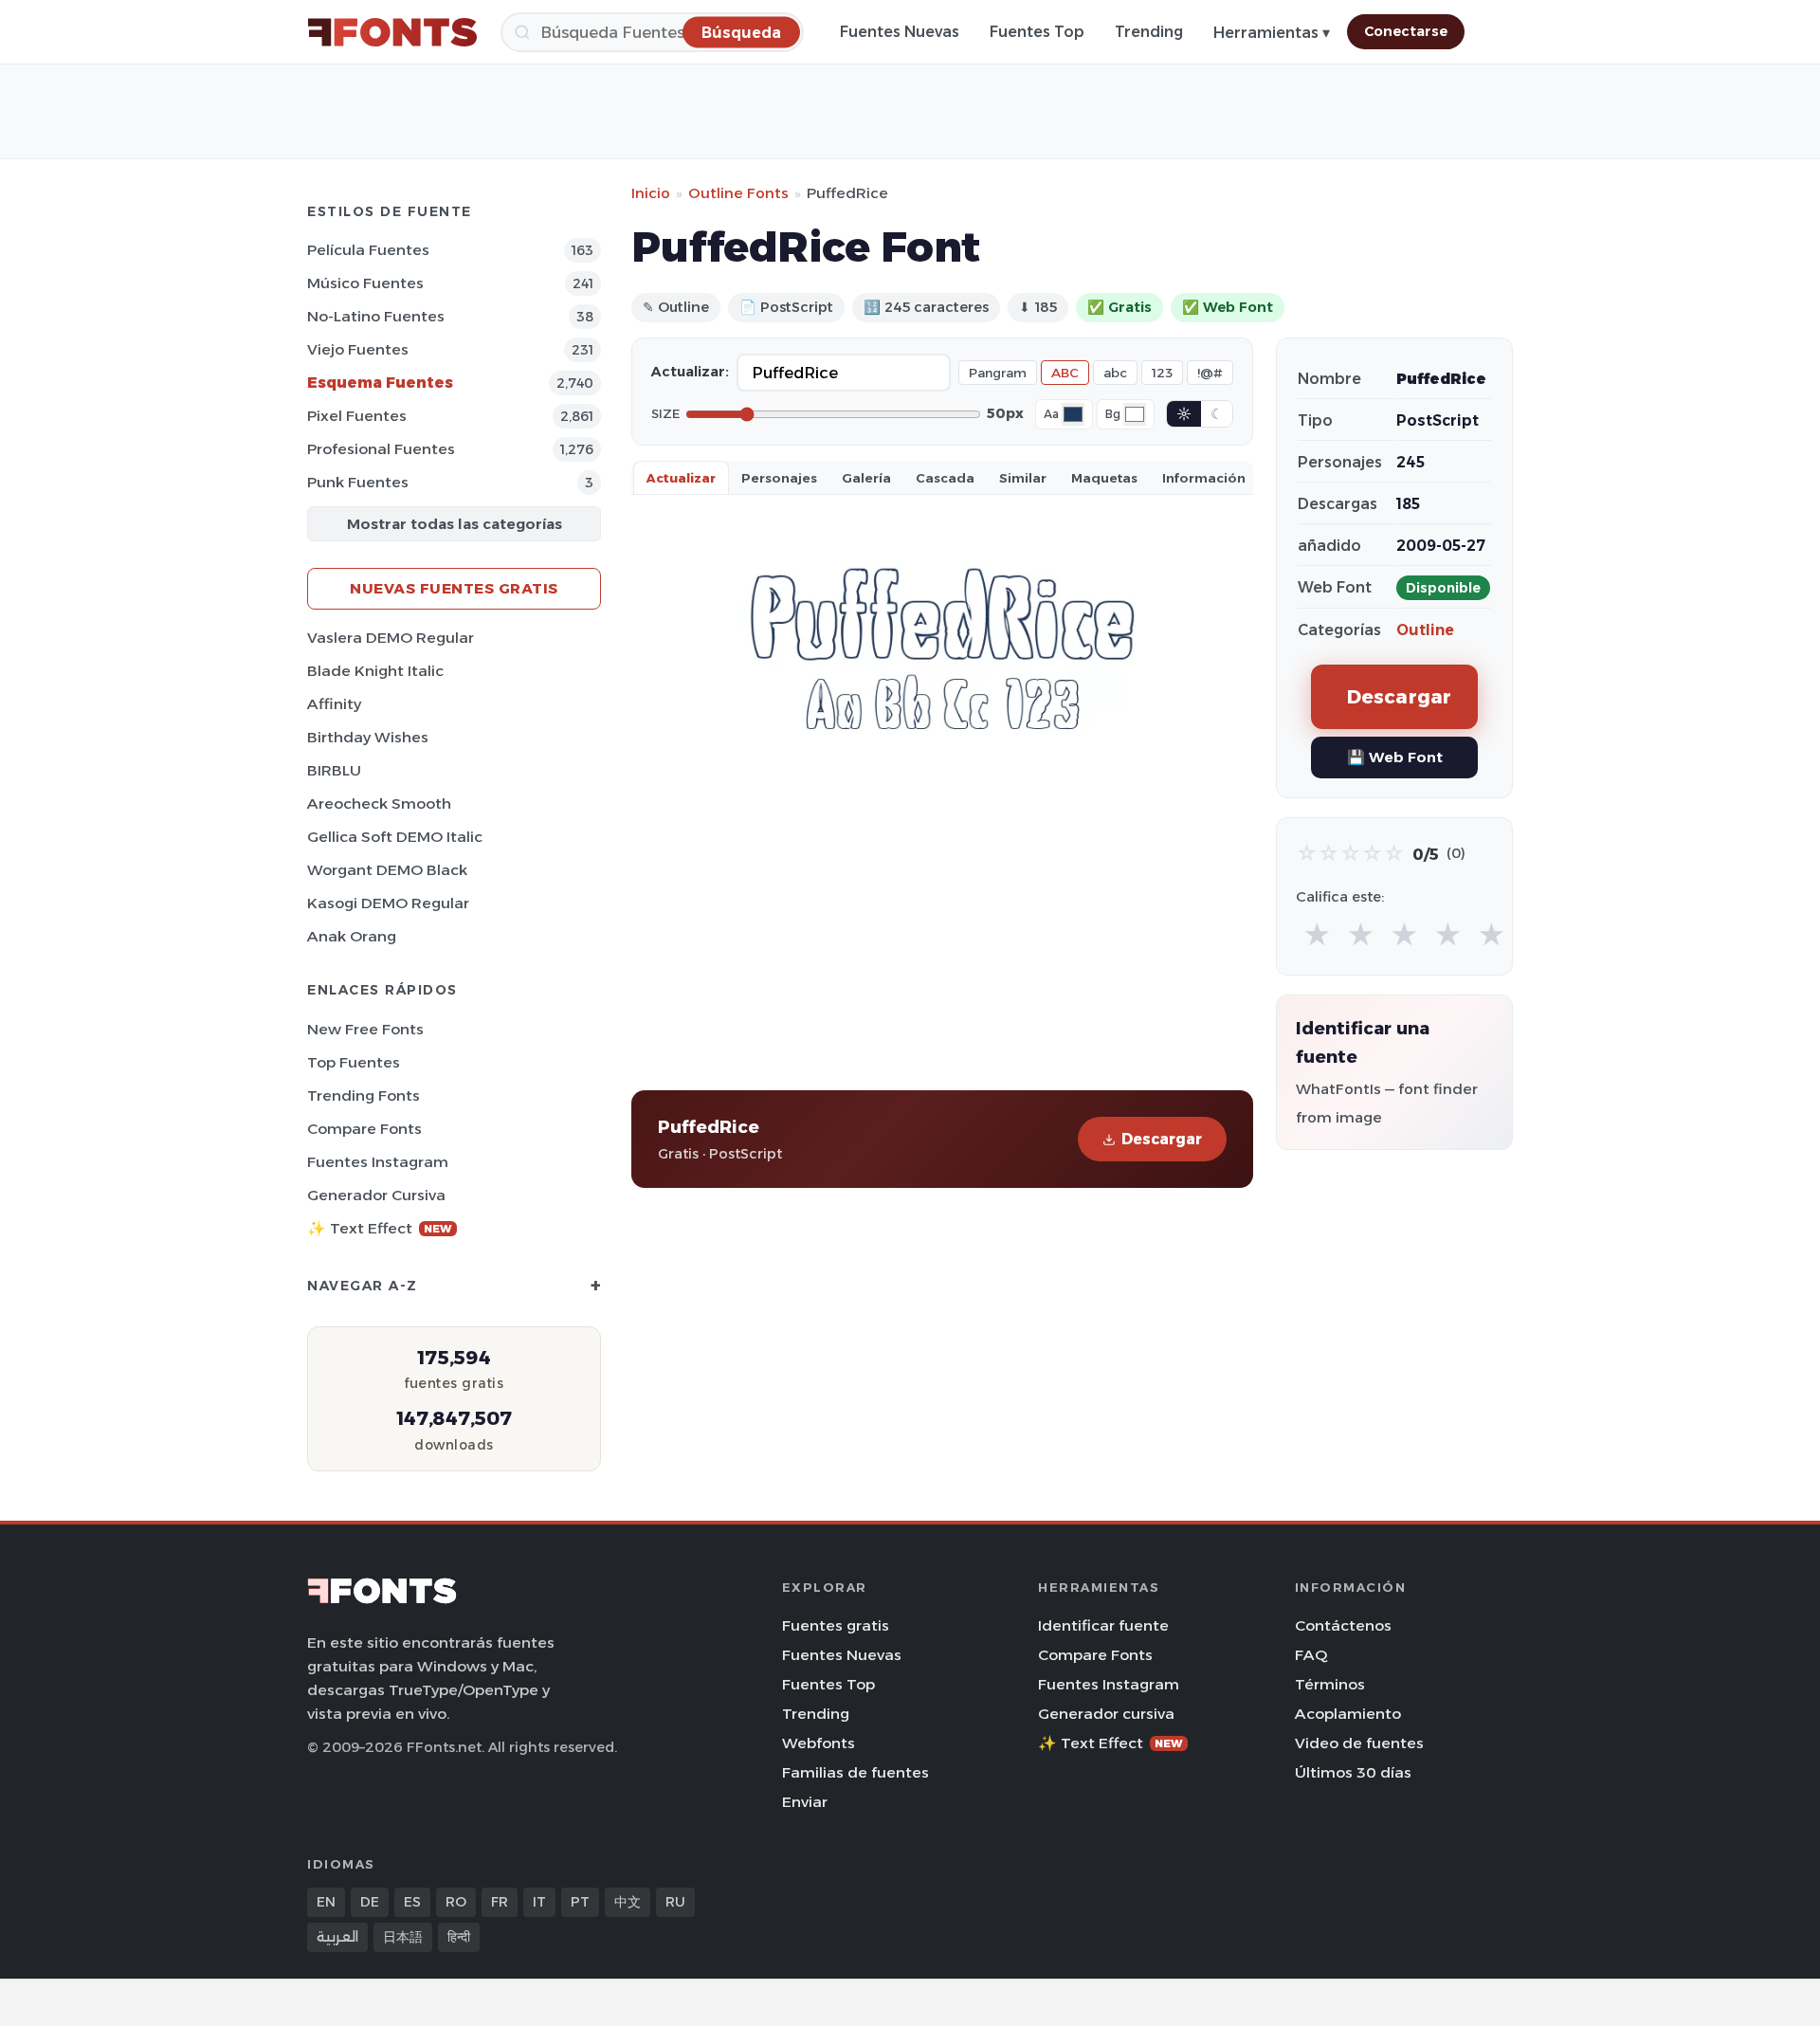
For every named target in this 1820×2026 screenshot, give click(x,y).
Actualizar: (690, 372)
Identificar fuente (1103, 1625)
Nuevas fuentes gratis (454, 588)
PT (580, 1902)
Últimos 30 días (1353, 1772)
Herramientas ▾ (1272, 33)
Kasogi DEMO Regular (388, 903)
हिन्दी (459, 1937)
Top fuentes (354, 1062)
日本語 (403, 1937)
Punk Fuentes (358, 482)
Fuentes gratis (836, 1625)
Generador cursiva (376, 1195)
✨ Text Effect (380, 1228)
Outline (1425, 630)
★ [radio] (1317, 935)
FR (500, 1902)
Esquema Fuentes (380, 383)
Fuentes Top (1037, 32)
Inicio (651, 193)
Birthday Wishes (368, 737)
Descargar (1162, 1139)
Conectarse (1406, 31)
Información (1204, 478)
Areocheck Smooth (379, 803)
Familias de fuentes (855, 1772)
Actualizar (681, 478)
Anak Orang (352, 936)
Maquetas (1104, 478)
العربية (337, 1937)
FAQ (1311, 1655)
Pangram (998, 373)
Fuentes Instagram (378, 1162)
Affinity (334, 704)
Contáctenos (1343, 1625)
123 (1162, 373)
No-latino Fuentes (376, 316)
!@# (1210, 373)
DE (370, 1902)
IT (539, 1902)
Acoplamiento (1348, 1714)
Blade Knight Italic (375, 671)
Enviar (805, 1802)
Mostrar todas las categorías (455, 524)
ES (412, 1902)
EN (326, 1902)
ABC (1065, 373)
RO (456, 1902)
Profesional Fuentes (381, 449)
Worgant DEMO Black (387, 870)
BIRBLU (334, 770)
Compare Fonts (364, 1129)
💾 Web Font (1395, 757)
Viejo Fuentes (358, 349)
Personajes (779, 478)
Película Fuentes (368, 250)
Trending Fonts (364, 1095)
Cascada (945, 478)
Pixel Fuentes (357, 416)
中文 (628, 1902)
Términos (1330, 1684)
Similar (1023, 478)
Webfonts (819, 1743)
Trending (1149, 32)
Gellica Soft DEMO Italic (395, 837)
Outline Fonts (738, 193)
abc (1115, 373)
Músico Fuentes (365, 283)
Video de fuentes (1359, 1743)
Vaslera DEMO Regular (391, 638)
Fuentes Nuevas (900, 32)
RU (675, 1902)
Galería (866, 478)
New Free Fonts (365, 1029)
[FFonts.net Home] (392, 32)
